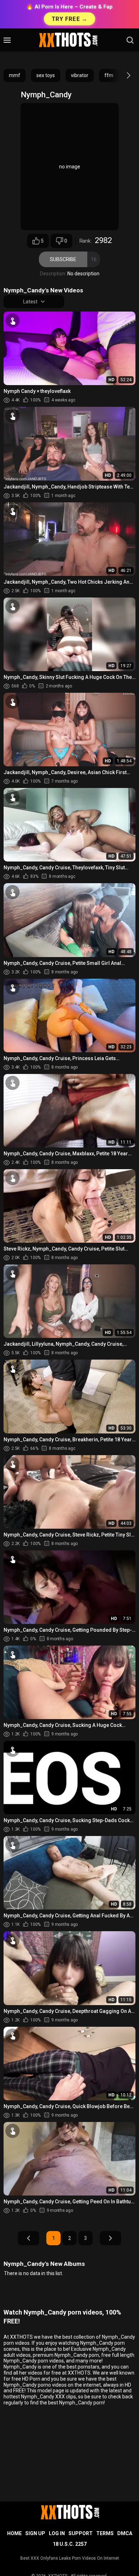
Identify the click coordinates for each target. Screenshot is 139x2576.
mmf (15, 75)
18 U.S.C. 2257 (70, 2544)
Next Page (110, 2238)
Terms (105, 2533)
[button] (122, 75)
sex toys (46, 75)
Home (14, 2533)
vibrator (80, 75)
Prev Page (29, 2238)
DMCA (125, 2533)
